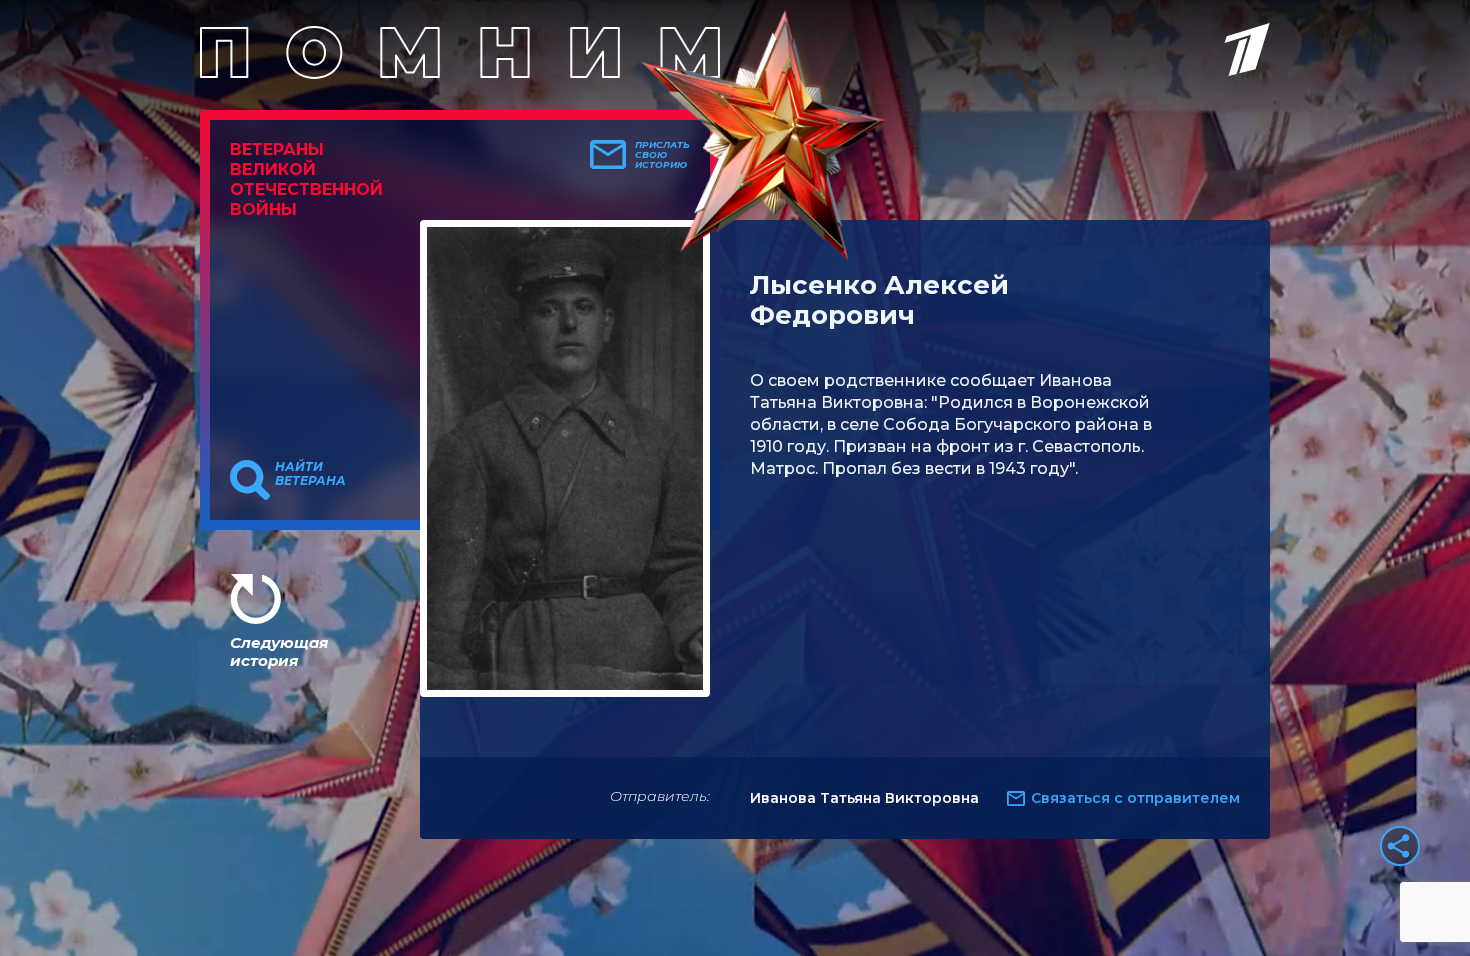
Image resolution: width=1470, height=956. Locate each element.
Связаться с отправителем (1135, 798)
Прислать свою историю (662, 155)
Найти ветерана (310, 474)
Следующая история (279, 651)
